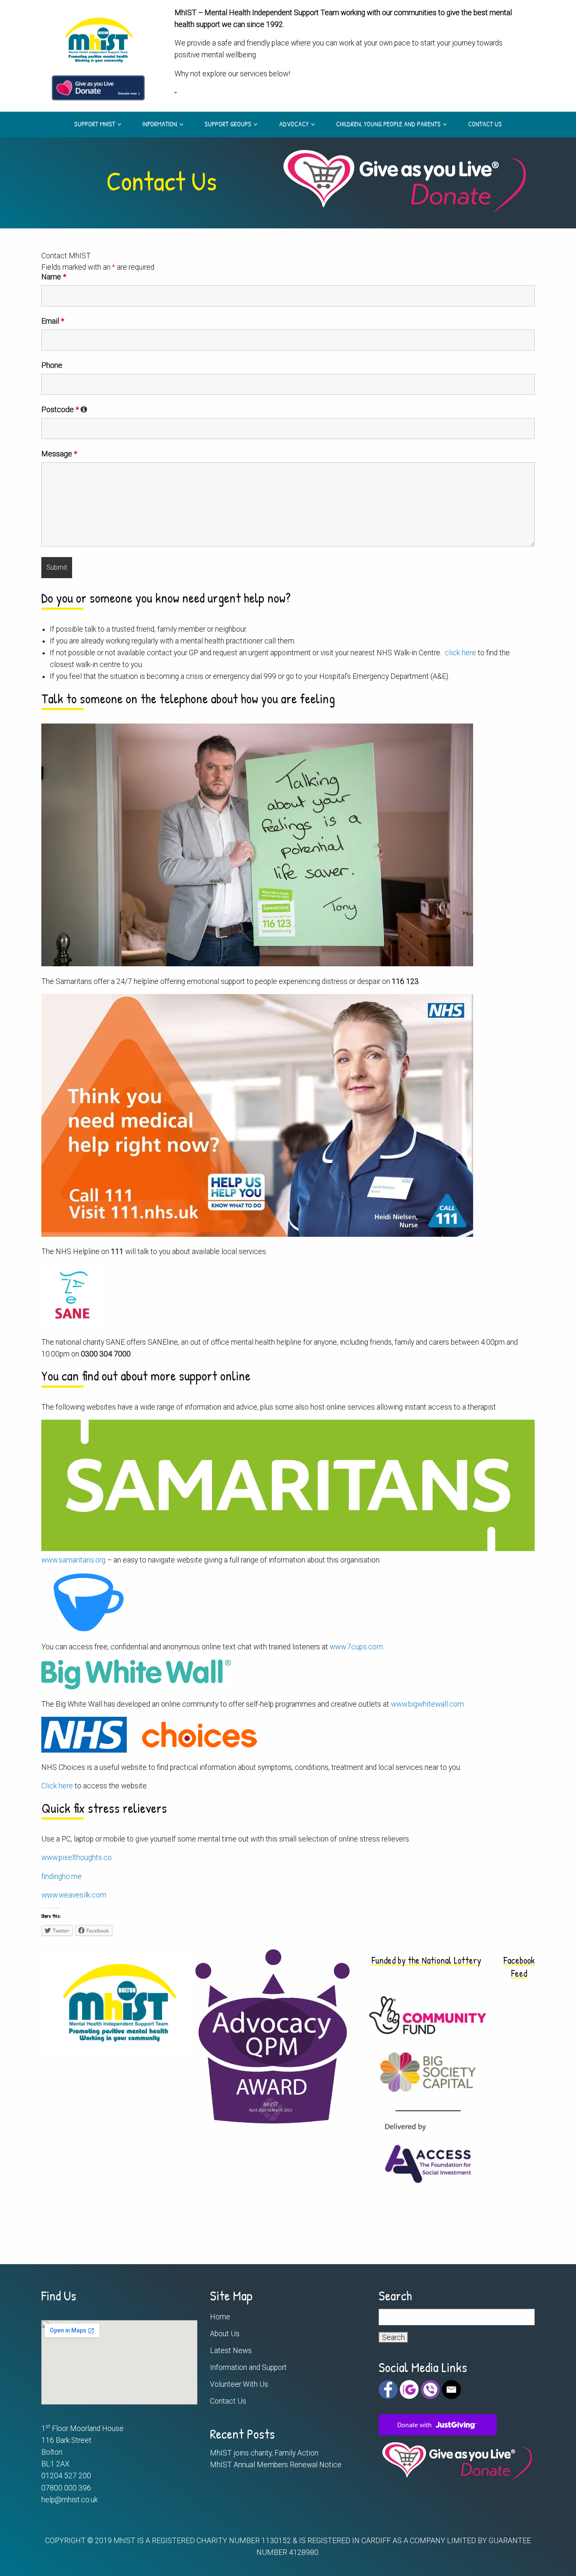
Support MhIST (95, 123)
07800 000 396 (66, 2488)
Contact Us (485, 123)
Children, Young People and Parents (388, 123)
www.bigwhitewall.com (427, 1704)
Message (59, 454)
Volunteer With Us (239, 2384)
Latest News (231, 2351)
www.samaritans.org (73, 1560)
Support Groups (228, 123)
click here (460, 653)
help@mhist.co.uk (70, 2500)
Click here (57, 1786)
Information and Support (248, 2367)
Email (53, 321)
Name (54, 277)
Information (160, 123)
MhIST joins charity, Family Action (264, 2453)
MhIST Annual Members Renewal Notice (276, 2465)
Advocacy (294, 123)
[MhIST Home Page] (98, 38)
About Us (225, 2334)
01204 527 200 (66, 2476)
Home (220, 2317)
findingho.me (62, 1876)
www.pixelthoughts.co (77, 1858)
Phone (52, 365)
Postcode (60, 410)
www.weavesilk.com (74, 1895)
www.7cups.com (356, 1647)
